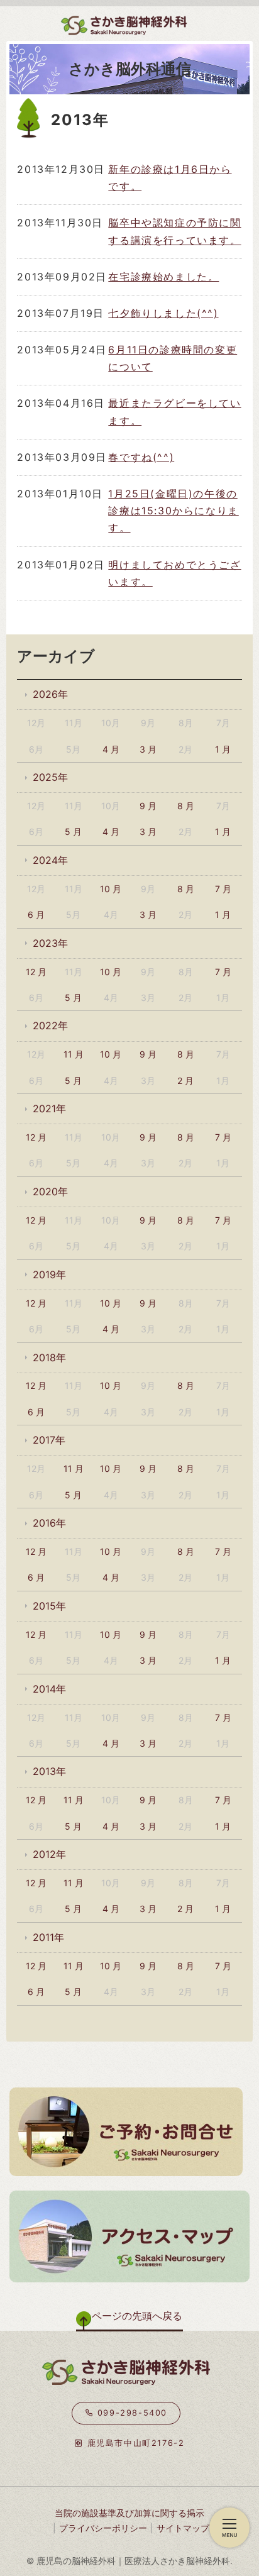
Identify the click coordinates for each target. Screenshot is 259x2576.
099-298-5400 (130, 2413)
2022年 (50, 1025)
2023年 (50, 943)
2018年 (49, 1357)
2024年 (50, 860)
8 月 (186, 806)
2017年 (49, 1440)
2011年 (48, 1937)
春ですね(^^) (141, 457)
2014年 (49, 1689)
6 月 (36, 915)
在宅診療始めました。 (163, 277)
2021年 (49, 1108)
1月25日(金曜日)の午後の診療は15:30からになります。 (173, 511)
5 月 (73, 832)
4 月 (111, 749)
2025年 (50, 777)
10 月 (111, 889)
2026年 (50, 694)
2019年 (49, 1274)
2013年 (49, 1771)
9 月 (148, 806)
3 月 (148, 749)
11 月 (74, 1054)
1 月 (223, 749)
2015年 (49, 1606)
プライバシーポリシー (103, 2528)
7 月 (223, 889)
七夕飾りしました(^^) (163, 313)
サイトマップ (183, 2528)
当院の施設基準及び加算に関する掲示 (129, 2513)
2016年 (49, 1523)
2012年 (49, 1854)
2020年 (50, 1191)
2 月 (185, 1081)
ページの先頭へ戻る (137, 2316)
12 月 (36, 972)
